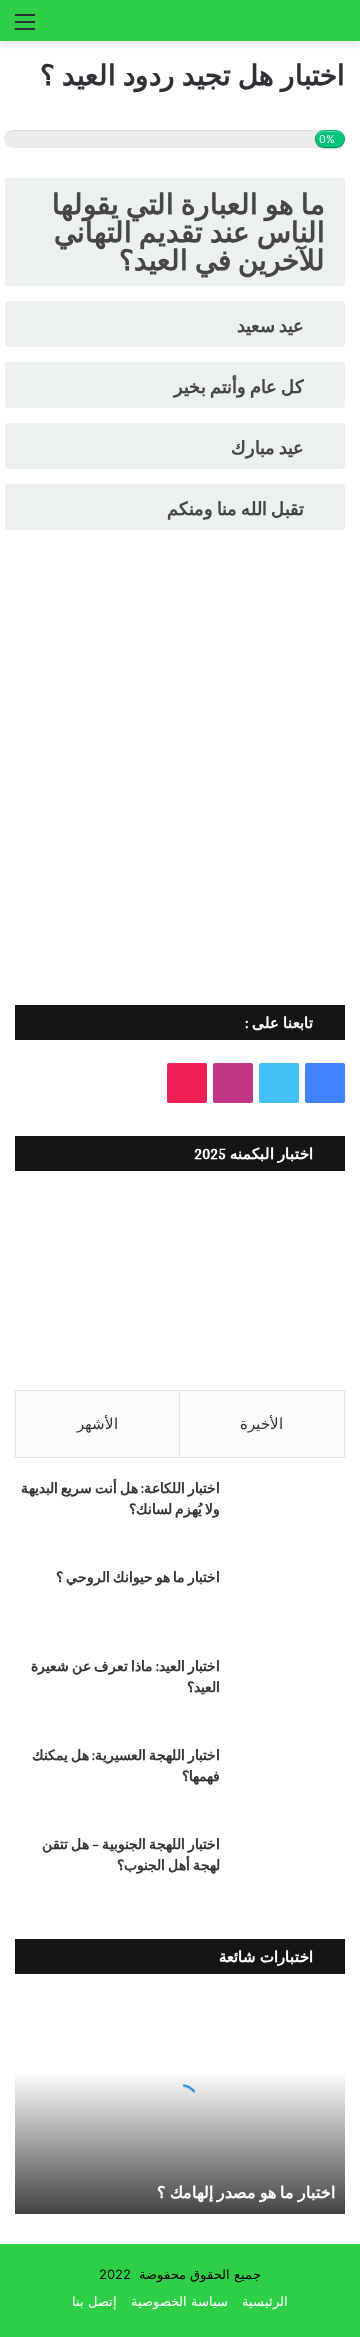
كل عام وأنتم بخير (239, 386)
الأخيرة (261, 1423)
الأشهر (97, 1423)
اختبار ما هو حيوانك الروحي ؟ (138, 1577)
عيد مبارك (267, 447)
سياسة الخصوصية (179, 2301)
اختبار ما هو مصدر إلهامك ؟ (246, 2192)
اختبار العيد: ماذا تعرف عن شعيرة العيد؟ (125, 1676)
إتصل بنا (94, 2301)
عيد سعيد (270, 325)
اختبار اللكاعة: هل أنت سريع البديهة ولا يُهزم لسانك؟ (120, 1498)
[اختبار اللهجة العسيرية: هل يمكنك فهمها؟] (290, 1782)
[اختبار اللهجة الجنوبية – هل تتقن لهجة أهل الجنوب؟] (290, 1871)
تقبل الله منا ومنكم (235, 508)
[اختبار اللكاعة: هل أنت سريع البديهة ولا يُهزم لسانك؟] (290, 1515)
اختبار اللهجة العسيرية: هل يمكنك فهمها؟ (126, 1765)
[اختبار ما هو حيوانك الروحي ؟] (290, 1604)
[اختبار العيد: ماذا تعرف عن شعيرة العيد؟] (290, 1693)
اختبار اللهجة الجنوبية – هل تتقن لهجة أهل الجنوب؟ (131, 1854)
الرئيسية (265, 2301)
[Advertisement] (180, 795)
